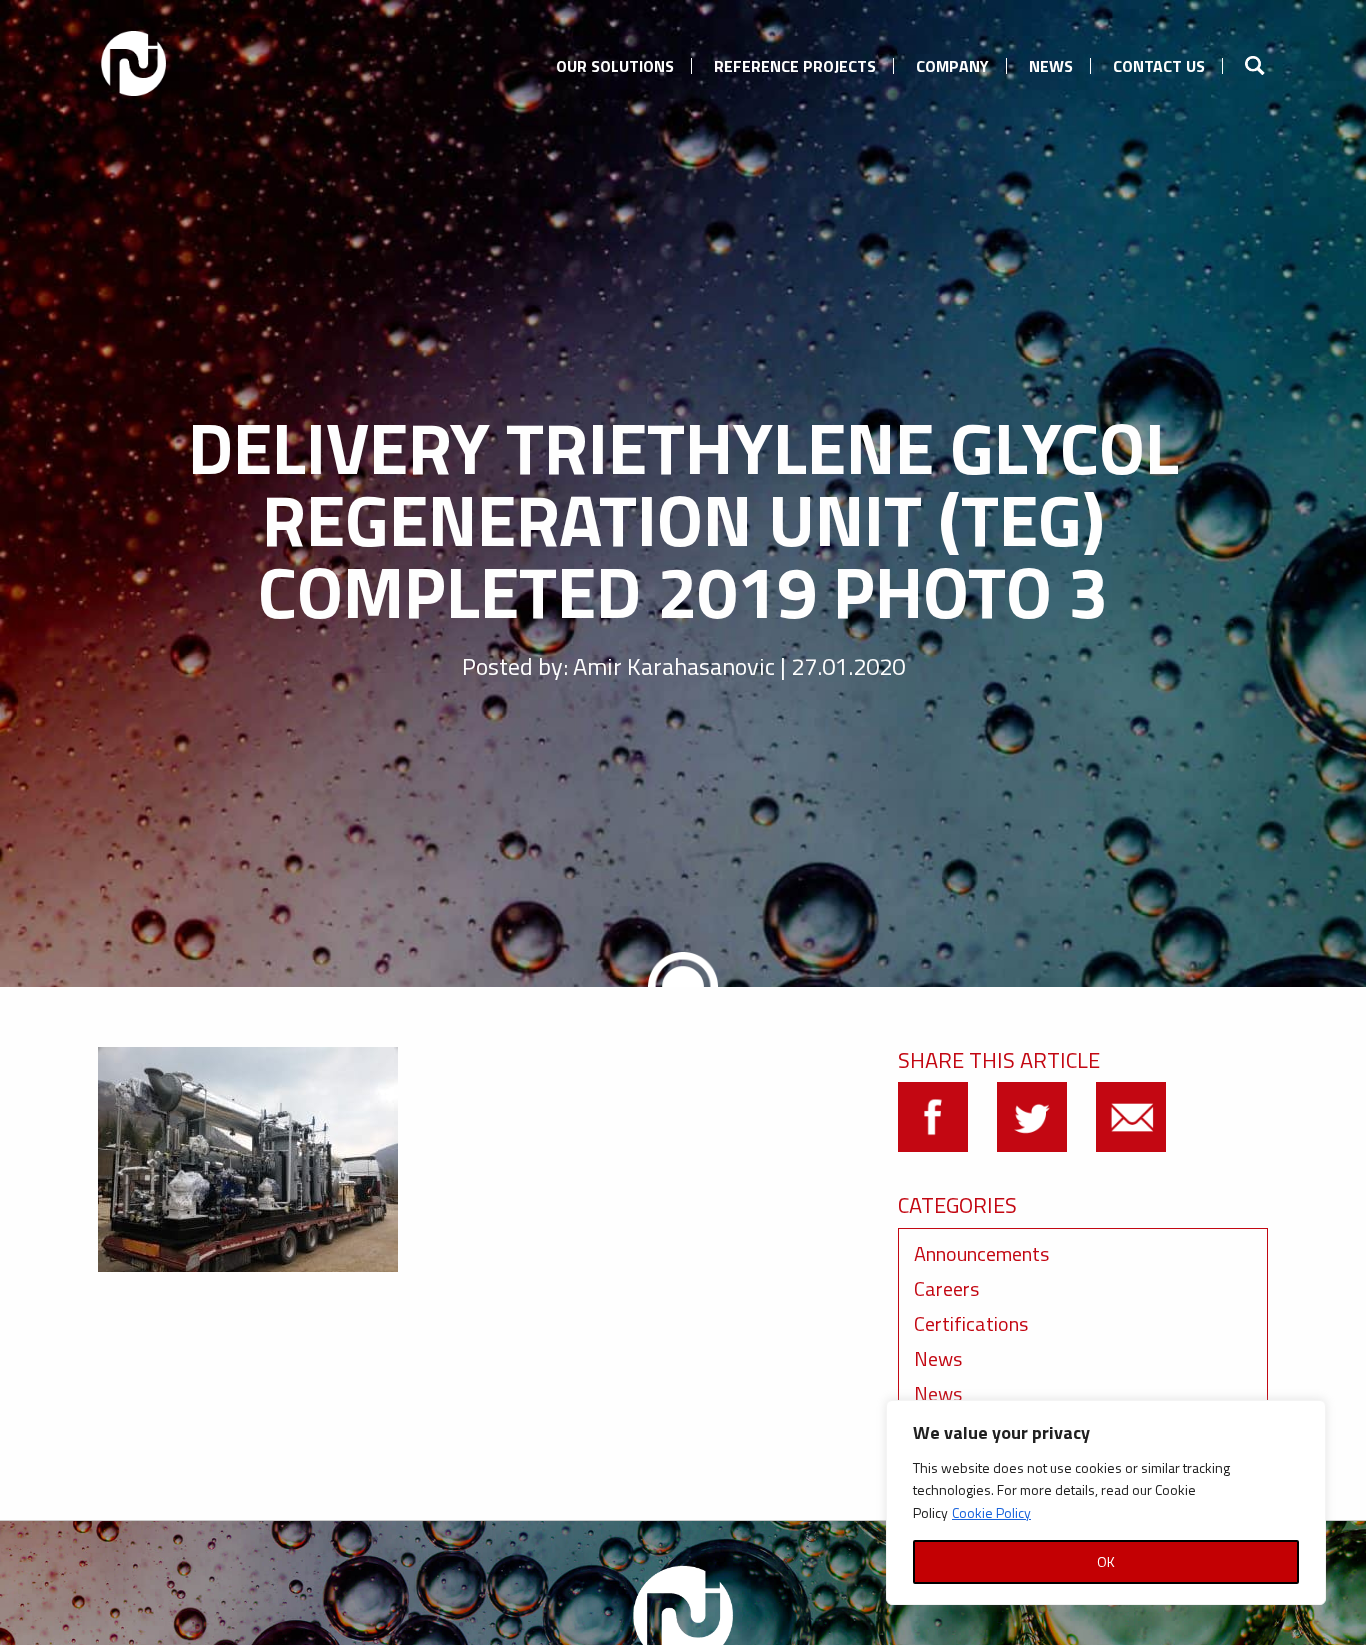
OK (1106, 1561)
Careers (946, 1288)
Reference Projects (795, 66)
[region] (1106, 1502)
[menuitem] (615, 62)
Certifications (971, 1323)
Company (952, 66)
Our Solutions (615, 66)
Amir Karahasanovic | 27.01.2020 (739, 666)
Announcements (981, 1253)
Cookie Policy (991, 1512)
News (1051, 66)
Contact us (1159, 66)
